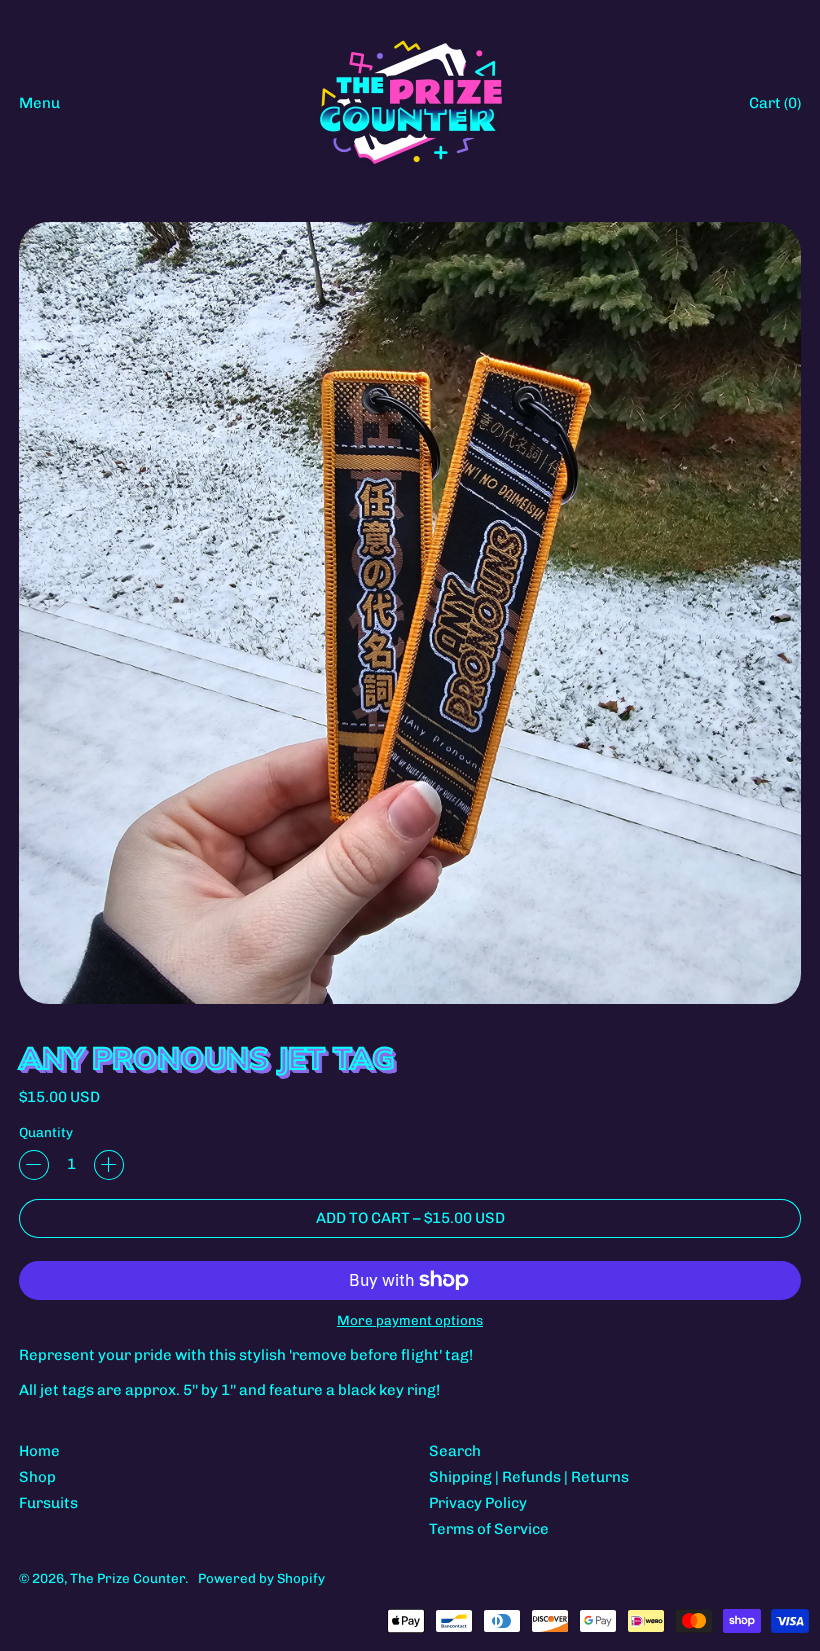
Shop (37, 1477)
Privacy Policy (478, 1503)
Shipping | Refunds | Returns (529, 1477)
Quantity (46, 1132)
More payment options (410, 1320)
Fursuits (48, 1503)
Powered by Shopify (261, 1578)
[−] (34, 1165)
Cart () (774, 107)
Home (39, 1451)
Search (455, 1451)
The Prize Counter (127, 1578)
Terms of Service (489, 1529)
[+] (109, 1165)
